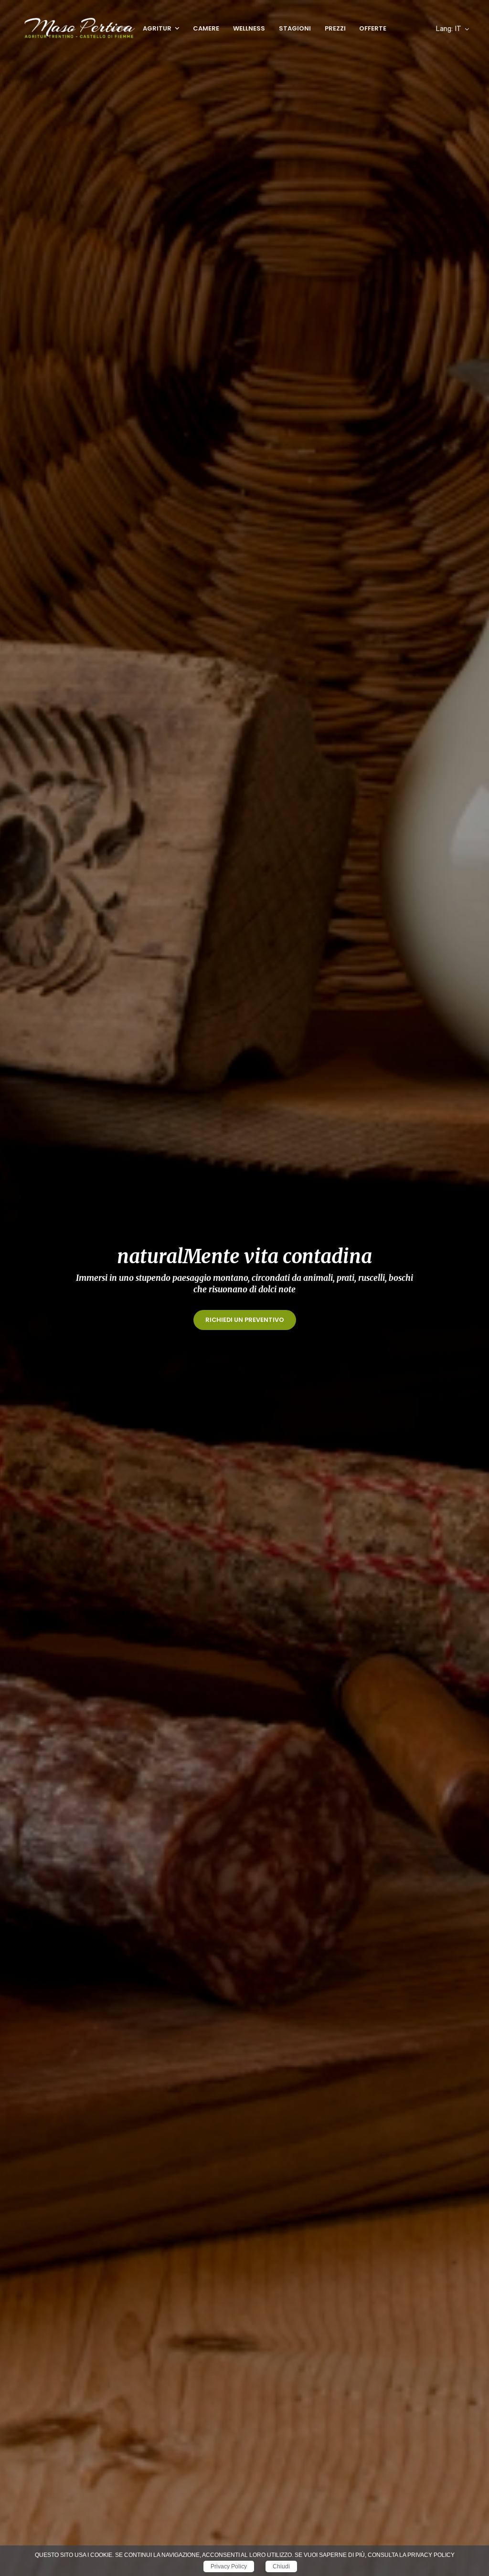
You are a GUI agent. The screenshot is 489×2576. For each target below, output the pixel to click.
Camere (206, 28)
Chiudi (281, 2566)
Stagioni (295, 28)
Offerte (373, 28)
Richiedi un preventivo (245, 1320)
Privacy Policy (229, 2566)
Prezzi (335, 28)
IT (448, 29)
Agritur (157, 28)
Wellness (249, 28)
